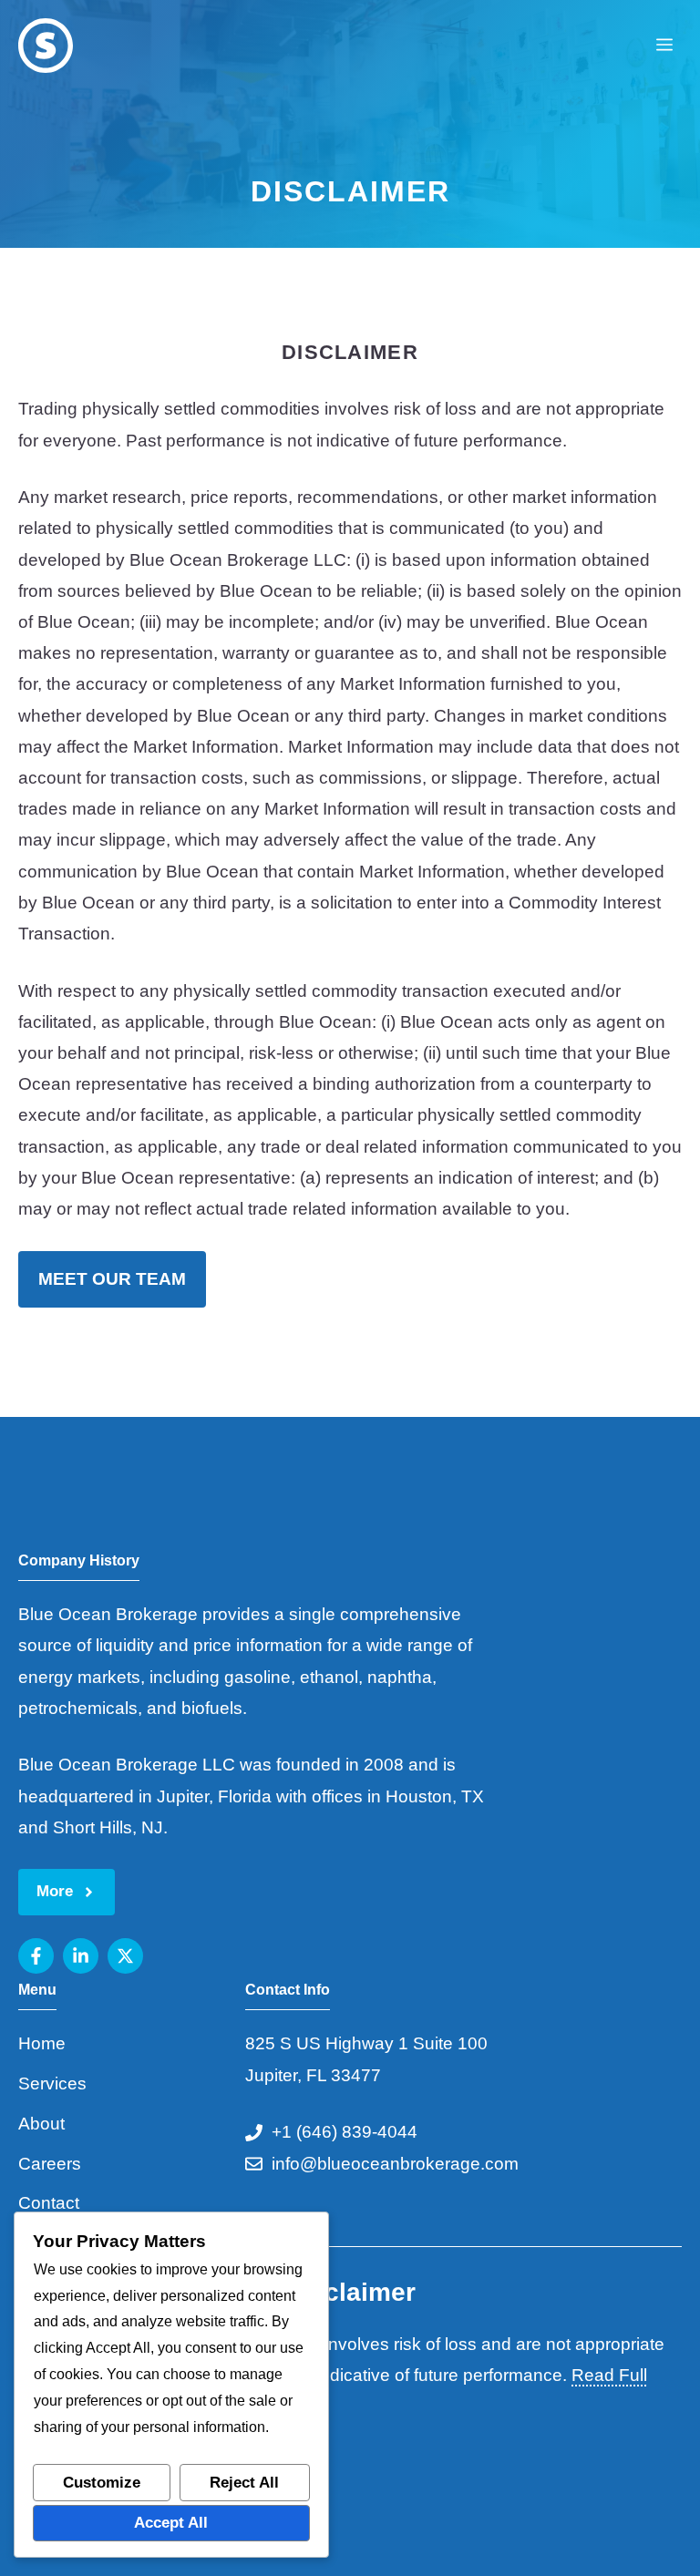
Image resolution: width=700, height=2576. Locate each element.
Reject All (244, 2483)
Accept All (171, 2523)
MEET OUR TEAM (112, 1279)
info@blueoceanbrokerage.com (395, 2164)
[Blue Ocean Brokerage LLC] (46, 46)
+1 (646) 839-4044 (345, 2132)
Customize (102, 2483)
